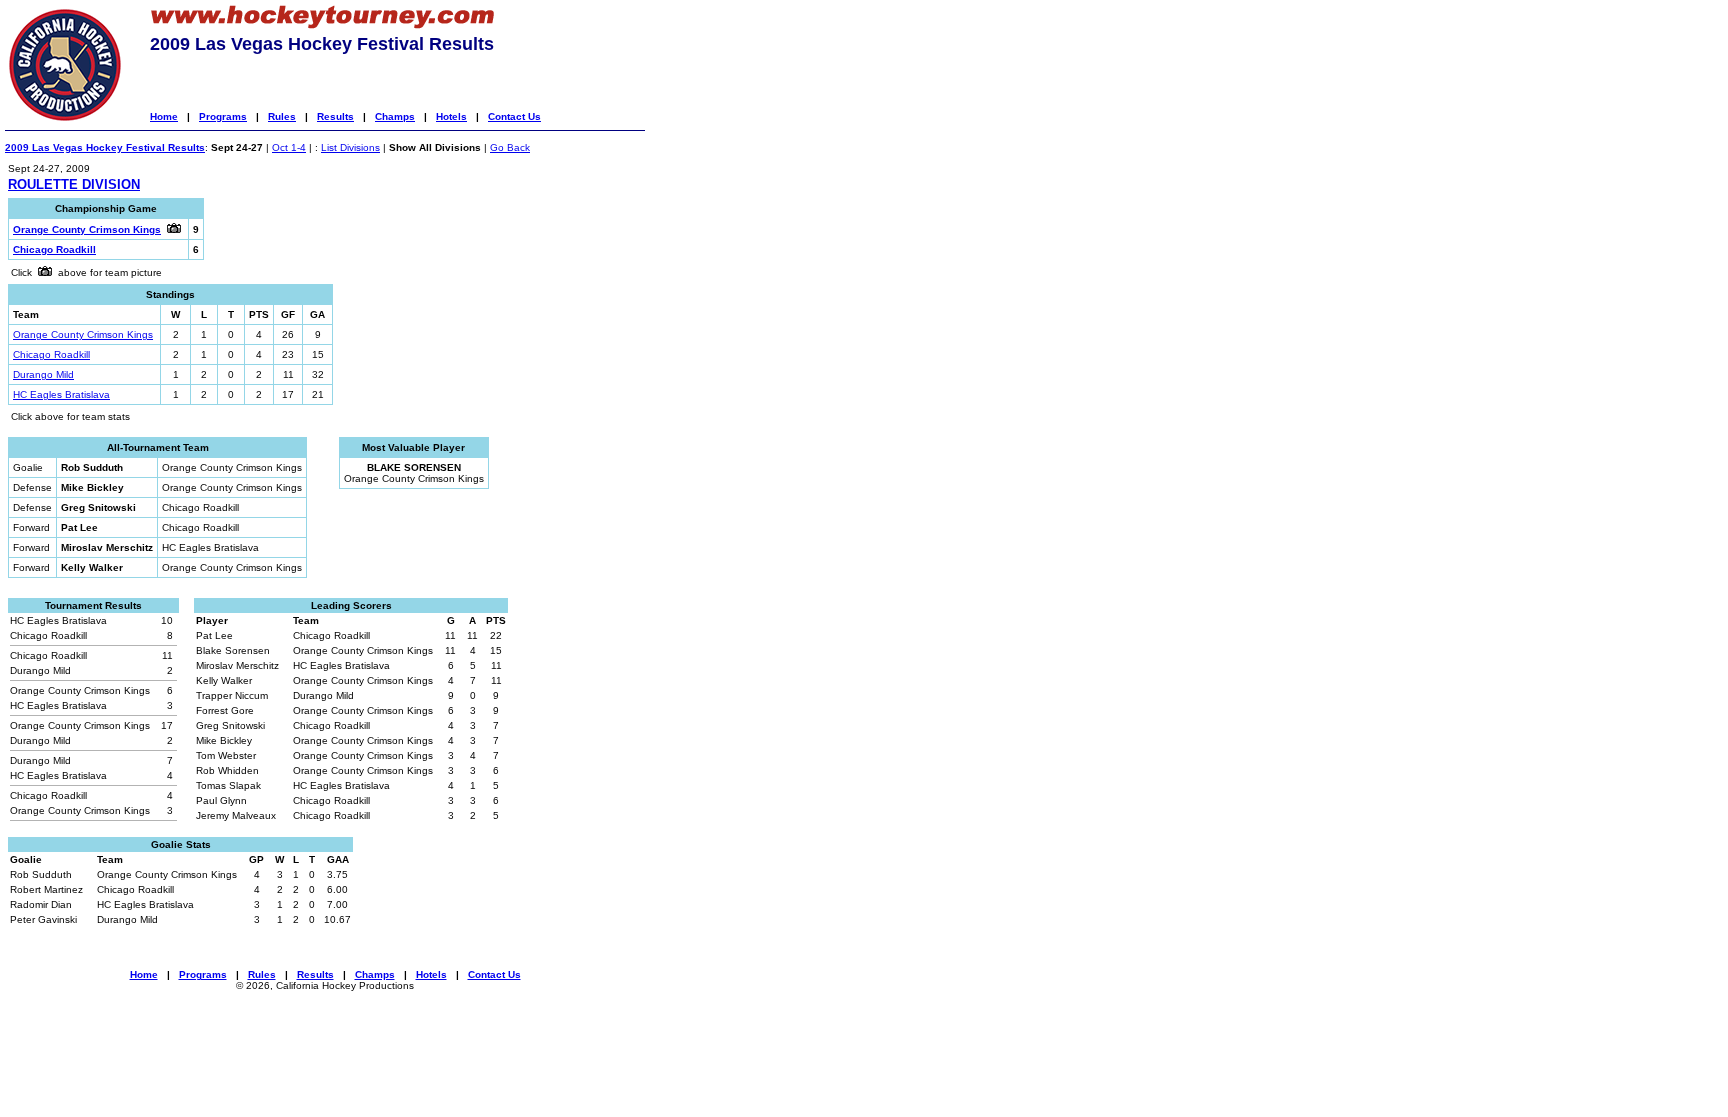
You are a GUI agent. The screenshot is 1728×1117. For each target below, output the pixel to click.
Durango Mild (43, 374)
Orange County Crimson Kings (83, 334)
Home (164, 116)
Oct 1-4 (289, 147)
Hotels (451, 116)
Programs (223, 116)
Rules (282, 116)
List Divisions (350, 147)
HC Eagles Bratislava (61, 394)
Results (335, 116)
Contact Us (514, 116)
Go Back (510, 147)
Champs (395, 116)
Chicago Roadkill (51, 354)
